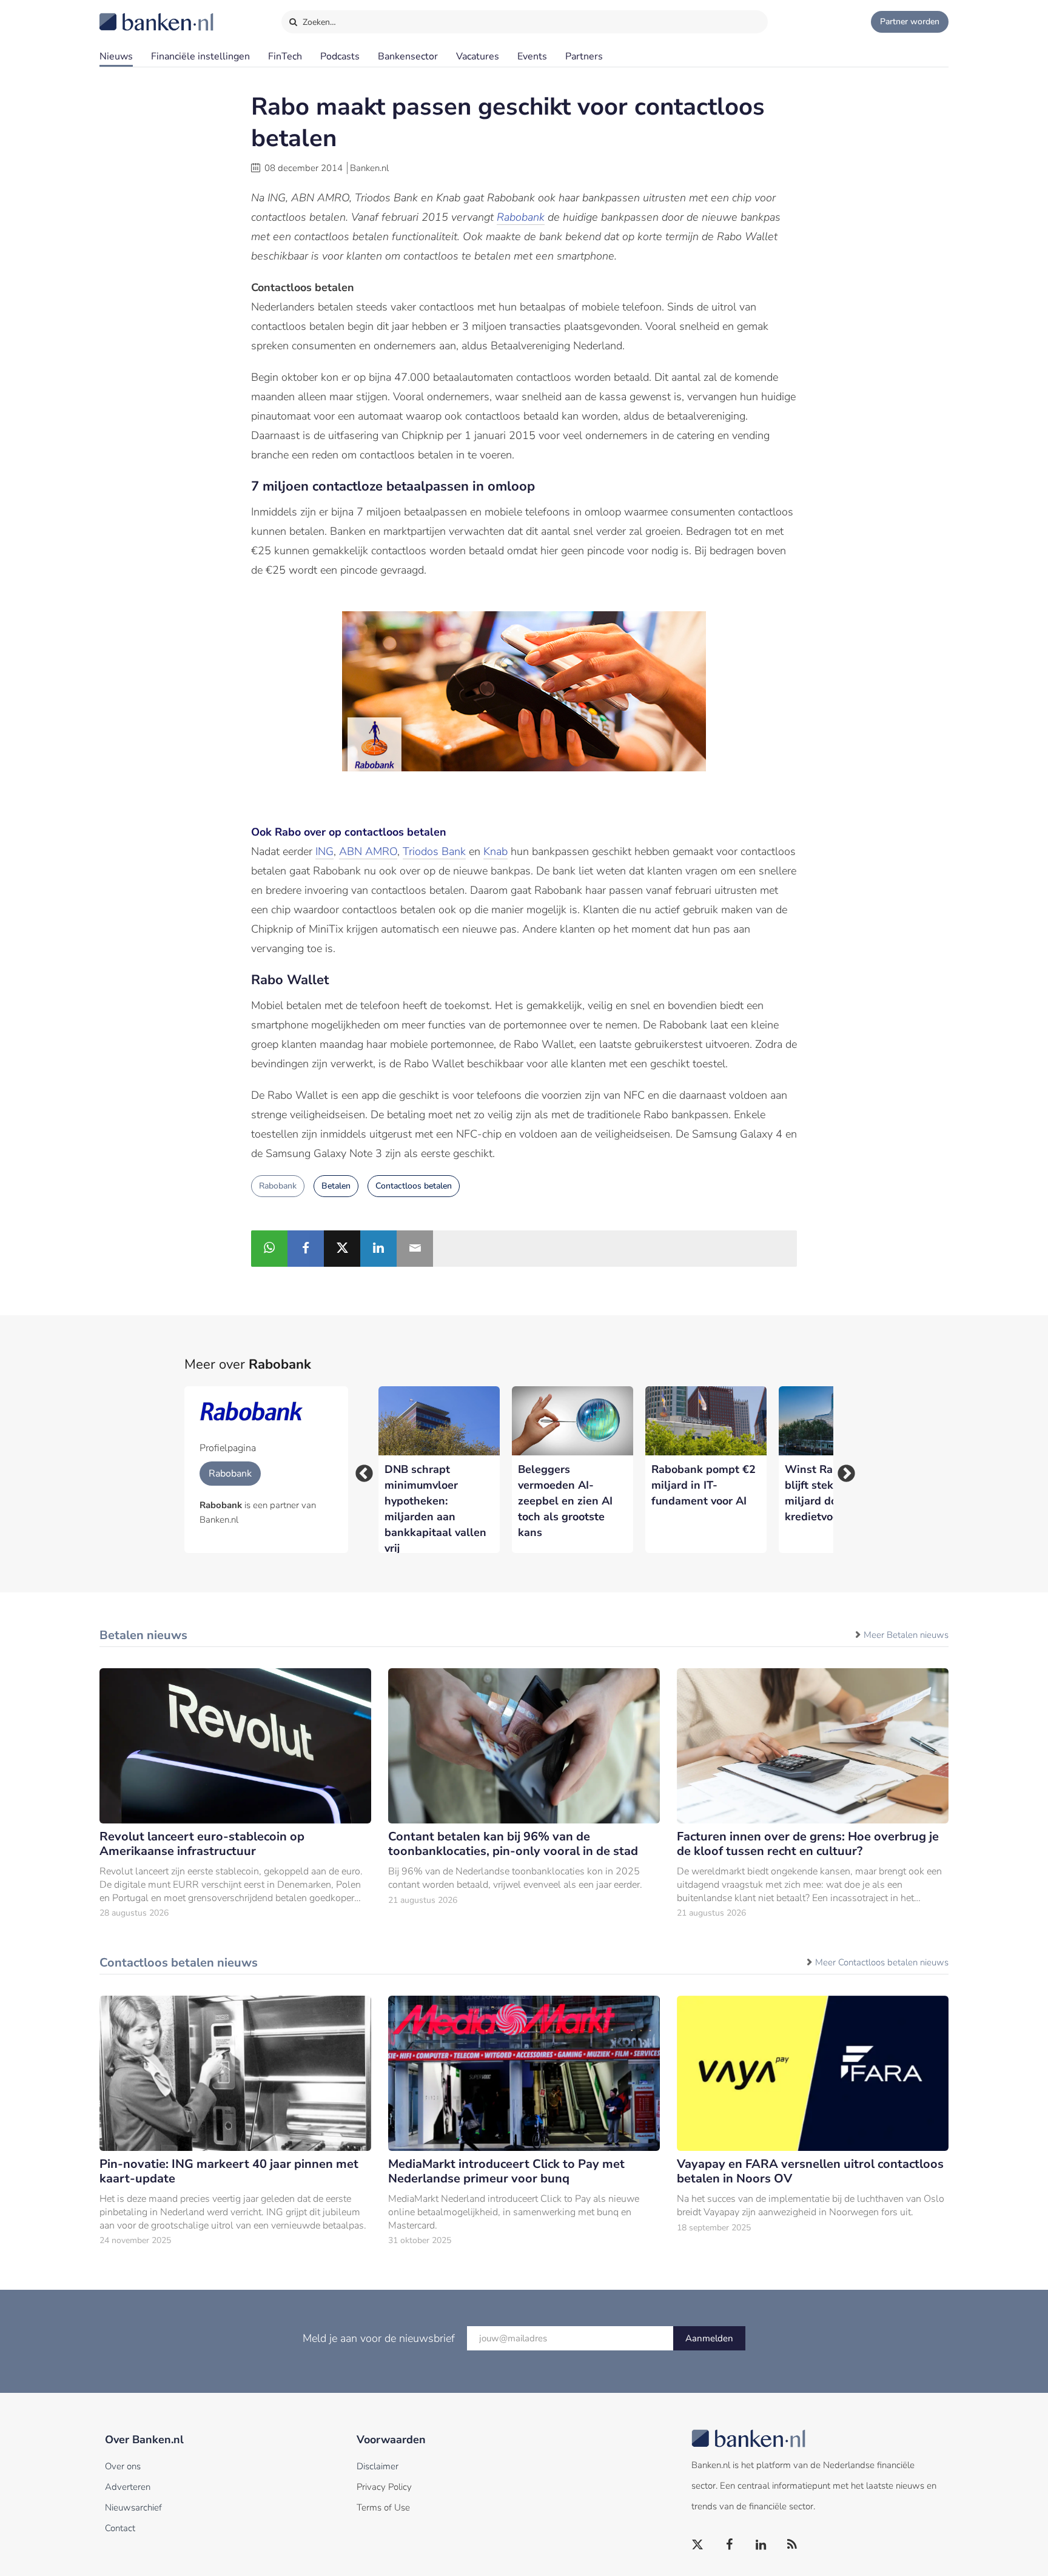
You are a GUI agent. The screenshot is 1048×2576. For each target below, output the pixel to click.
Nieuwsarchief (133, 2507)
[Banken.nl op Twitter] (698, 2545)
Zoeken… (318, 22)
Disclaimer (378, 2466)
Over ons (123, 2466)
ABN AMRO (368, 851)
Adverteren (128, 2487)
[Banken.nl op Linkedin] (761, 2545)
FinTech (285, 56)
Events (532, 56)
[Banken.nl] (127, 14)
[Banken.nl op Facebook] (730, 2545)
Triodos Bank (434, 851)
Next (842, 1470)
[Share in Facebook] (306, 1249)
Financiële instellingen (200, 56)
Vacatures (478, 56)
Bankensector (408, 56)
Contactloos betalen (414, 1186)
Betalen (336, 1186)
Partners (584, 56)
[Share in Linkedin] (378, 1249)
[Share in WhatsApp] (269, 1249)
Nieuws (116, 56)
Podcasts (340, 56)
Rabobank (521, 217)
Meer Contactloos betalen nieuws (882, 1962)
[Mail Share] (415, 1249)
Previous (360, 1470)
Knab (495, 851)
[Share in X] (342, 1249)
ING (324, 851)
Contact (120, 2528)
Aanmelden (709, 2338)
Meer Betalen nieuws (906, 1635)
